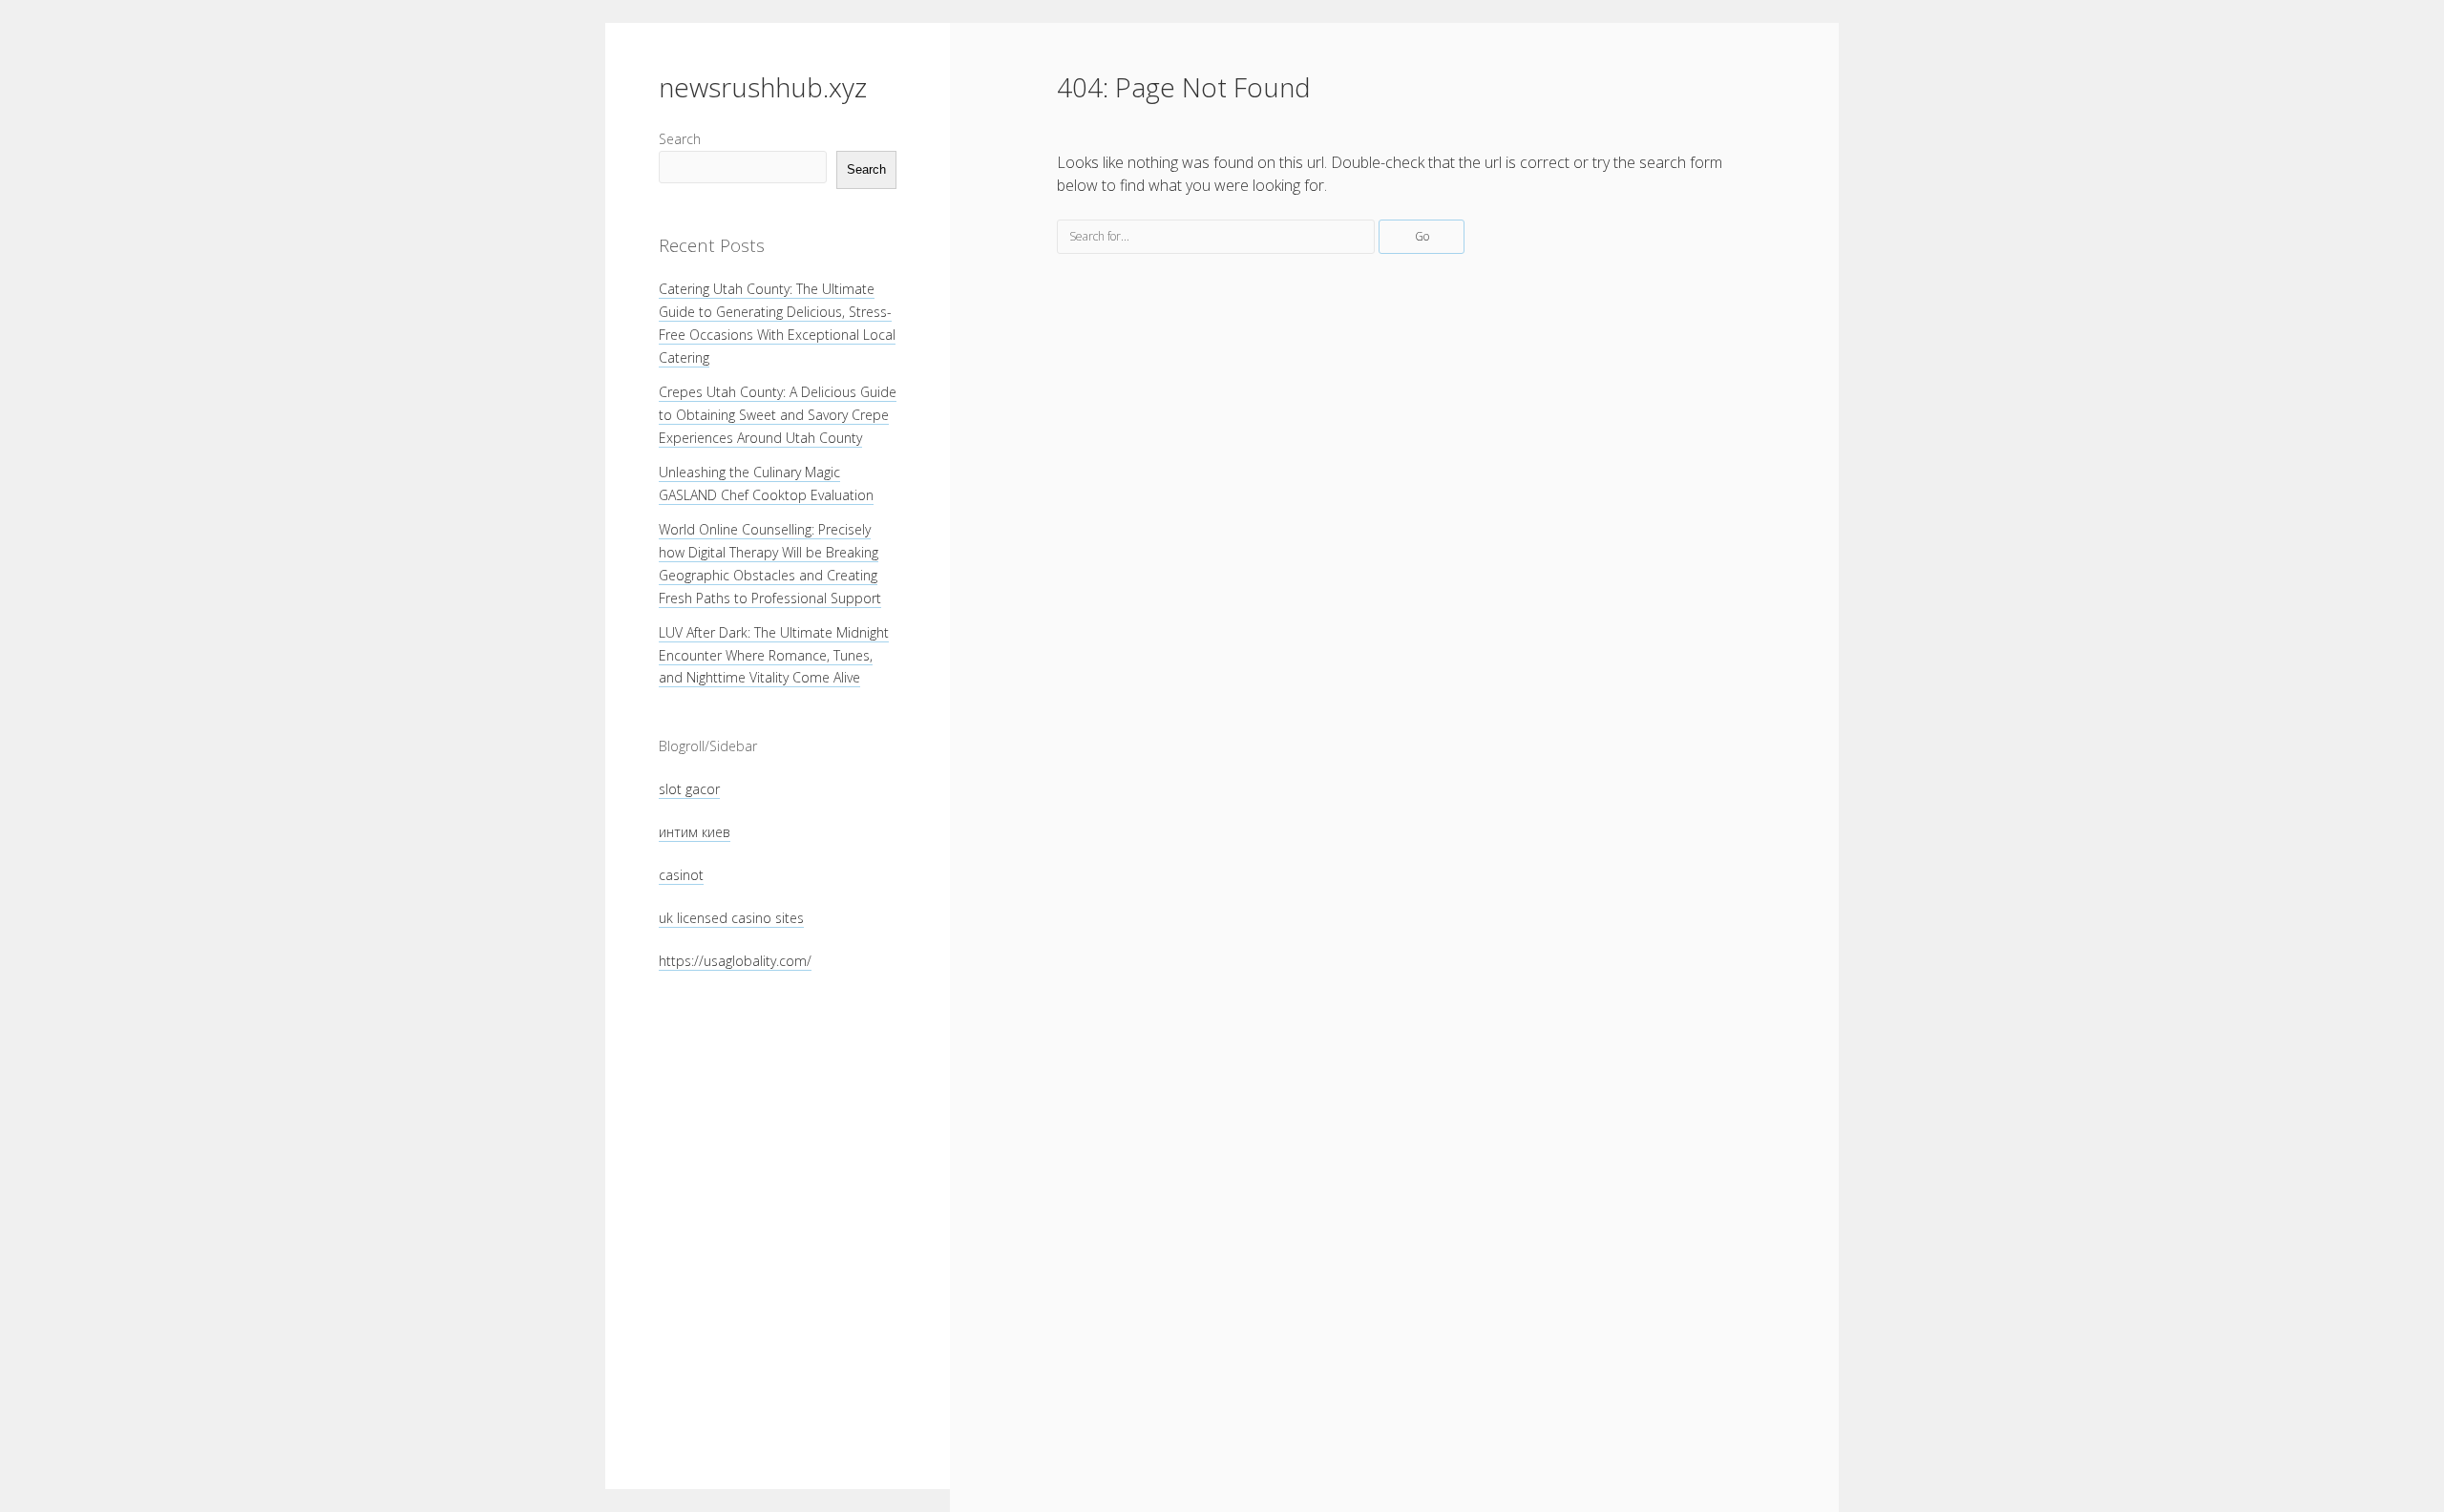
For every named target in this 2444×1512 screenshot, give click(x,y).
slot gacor (689, 789)
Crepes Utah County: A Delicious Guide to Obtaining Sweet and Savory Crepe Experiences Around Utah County (778, 415)
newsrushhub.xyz (763, 87)
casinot (681, 875)
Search (680, 139)
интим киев (695, 832)
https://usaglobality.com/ (735, 961)
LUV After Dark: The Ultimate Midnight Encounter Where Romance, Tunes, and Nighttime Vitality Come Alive (774, 655)
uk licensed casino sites (731, 918)
